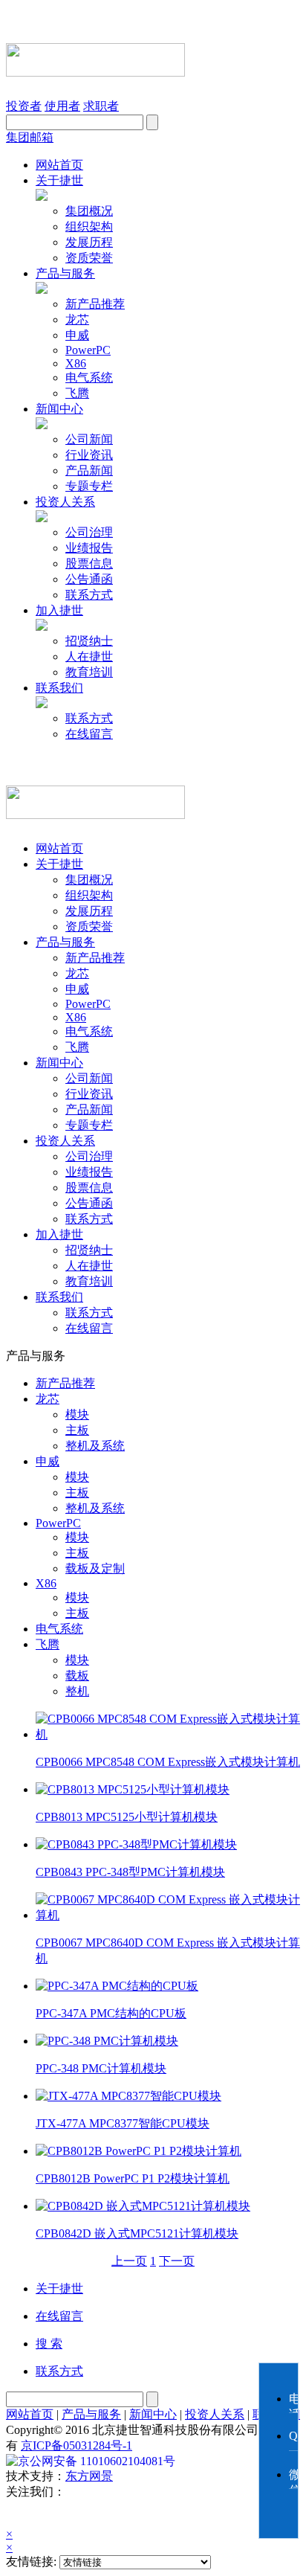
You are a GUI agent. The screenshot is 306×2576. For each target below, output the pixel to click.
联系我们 (59, 688)
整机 (77, 1691)
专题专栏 (89, 486)
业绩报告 (89, 548)
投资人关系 (65, 502)
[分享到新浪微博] (64, 2514)
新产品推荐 (95, 304)
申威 (77, 335)
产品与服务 (65, 273)
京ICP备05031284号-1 (76, 2445)
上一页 (129, 2261)
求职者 (101, 106)
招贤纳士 (89, 641)
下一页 (177, 2261)
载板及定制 (95, 1568)
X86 (76, 363)
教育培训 (89, 672)
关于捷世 (59, 180)
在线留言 (89, 734)
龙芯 (77, 319)
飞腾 (77, 393)
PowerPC (88, 350)
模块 (77, 1414)
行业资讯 (89, 455)
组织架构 (89, 227)
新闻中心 (59, 409)
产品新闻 (89, 470)
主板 (77, 1430)
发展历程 (89, 242)
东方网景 (89, 2476)
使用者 (62, 106)
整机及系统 (95, 1446)
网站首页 (59, 165)
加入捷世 (59, 610)
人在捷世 (89, 656)
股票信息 (89, 563)
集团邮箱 (30, 137)
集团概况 (89, 211)
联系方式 (89, 595)
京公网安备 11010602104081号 (97, 2461)
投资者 (24, 106)
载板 (77, 1676)
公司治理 (89, 532)
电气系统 (89, 378)
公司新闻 (89, 439)
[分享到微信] (24, 2514)
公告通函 (89, 579)
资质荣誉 (89, 258)
